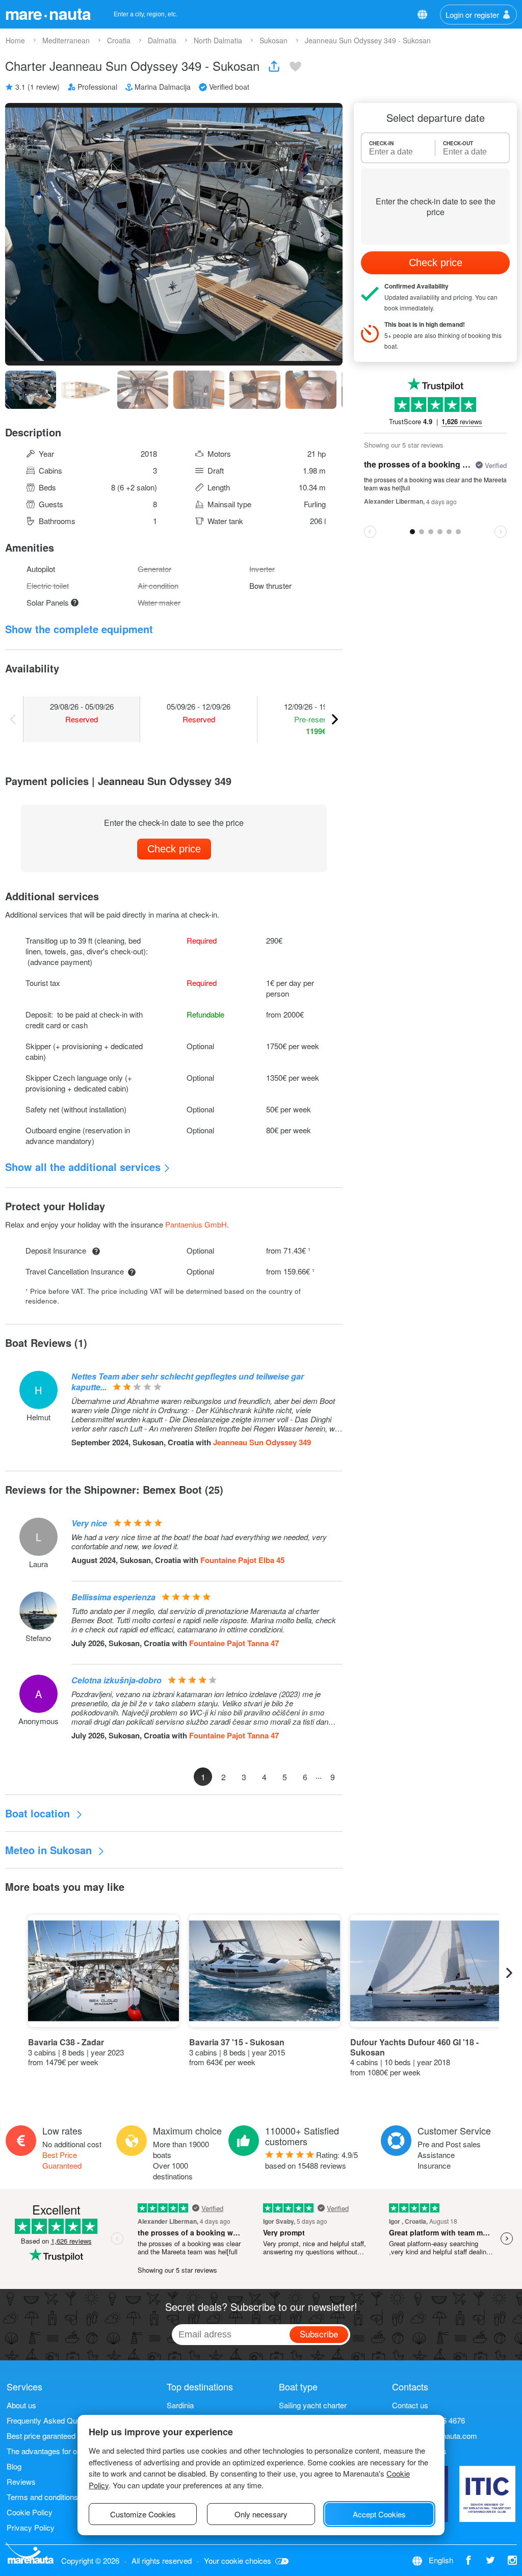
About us (21, 2405)
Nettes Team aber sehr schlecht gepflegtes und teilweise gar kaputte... (188, 1382)
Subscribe (319, 2334)
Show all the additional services (83, 1167)
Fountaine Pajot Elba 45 (242, 1560)
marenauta (48, 13)
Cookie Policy (30, 2512)
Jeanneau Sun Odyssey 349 (262, 1442)
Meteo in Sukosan (50, 1850)
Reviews (21, 2481)
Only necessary (261, 2514)
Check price (174, 849)
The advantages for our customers (64, 2451)
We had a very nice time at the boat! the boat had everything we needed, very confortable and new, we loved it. (199, 1542)
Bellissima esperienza (113, 1597)
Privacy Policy (31, 2527)
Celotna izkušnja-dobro (116, 1680)
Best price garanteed (41, 2436)
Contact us (410, 2405)
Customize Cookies (143, 2514)
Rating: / (311, 2160)
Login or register (472, 15)
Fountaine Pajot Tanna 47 (234, 1643)
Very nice (89, 1523)
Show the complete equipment (79, 629)
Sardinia (180, 2405)
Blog (14, 2466)
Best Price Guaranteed (62, 2160)
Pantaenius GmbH (196, 1224)
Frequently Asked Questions (54, 2420)
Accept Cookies (379, 2514)
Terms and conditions (42, 2497)
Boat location (39, 1813)
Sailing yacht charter (313, 2405)
